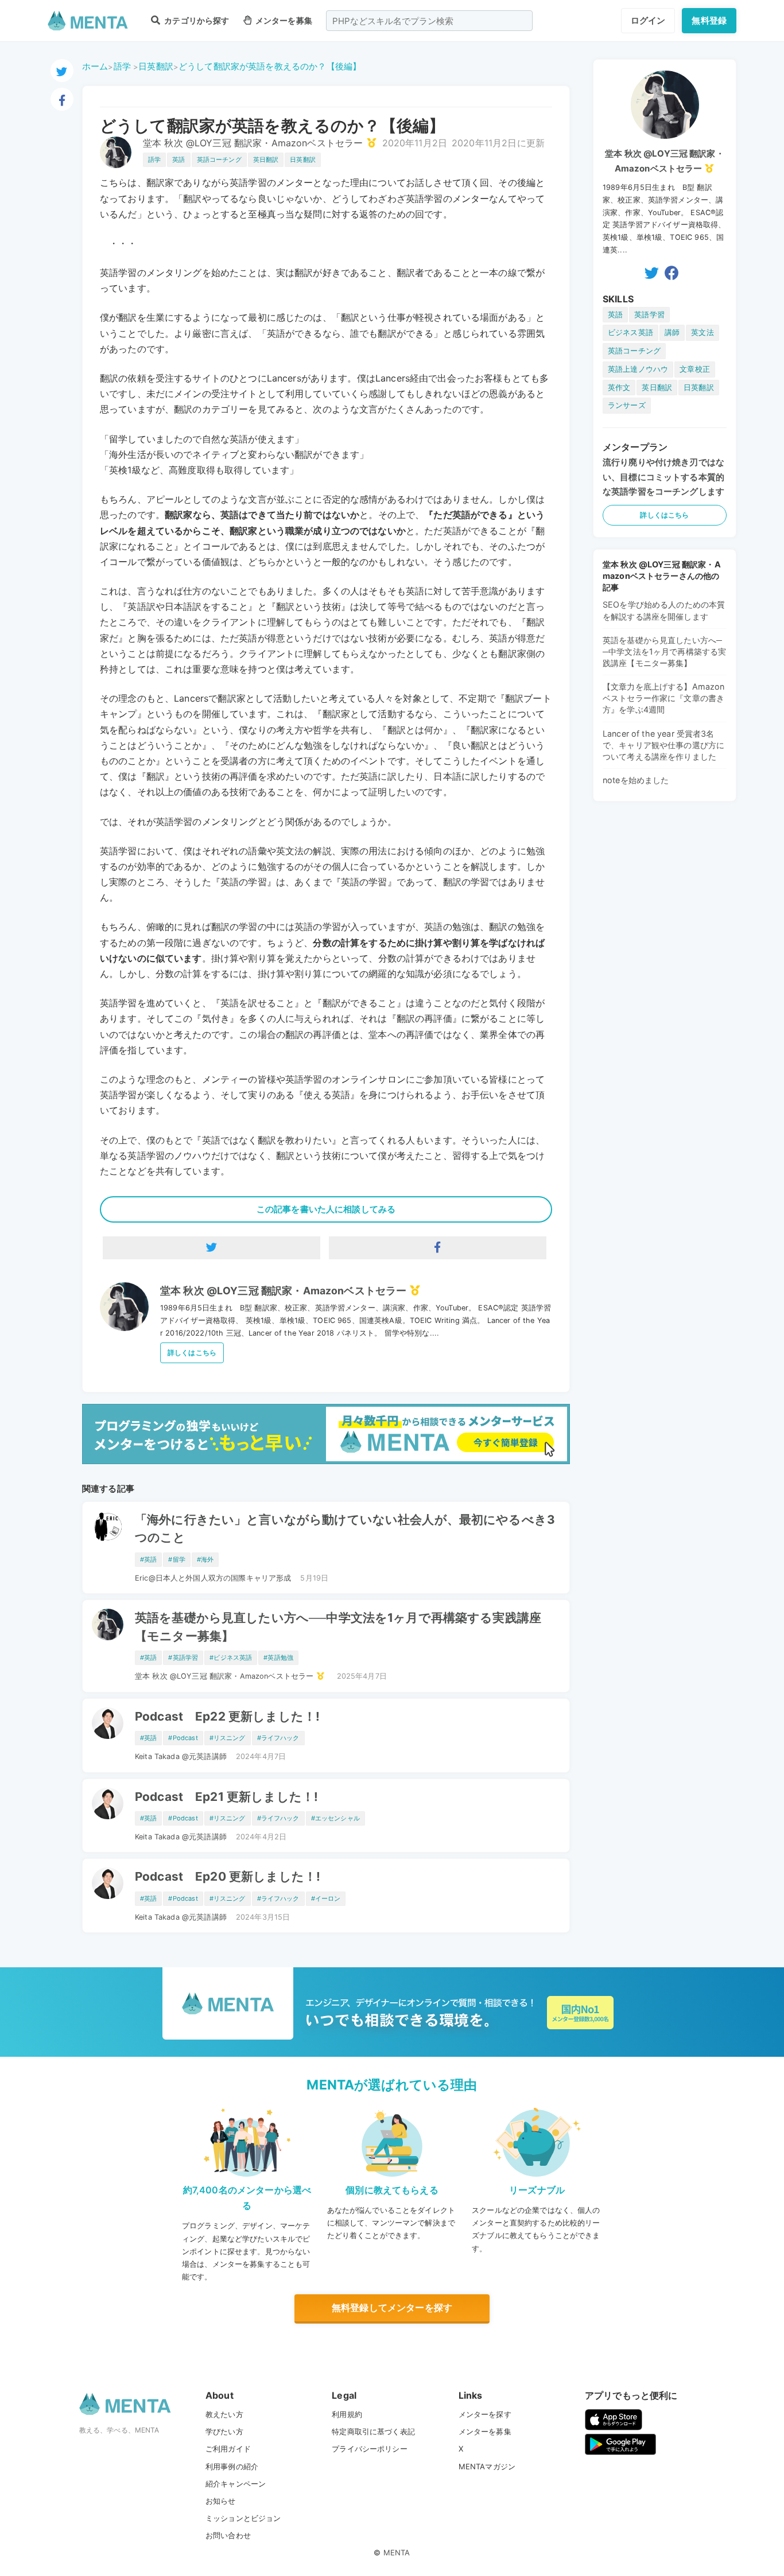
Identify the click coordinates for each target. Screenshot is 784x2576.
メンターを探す (485, 2414)
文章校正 (695, 369)
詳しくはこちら (192, 1353)
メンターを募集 (283, 20)
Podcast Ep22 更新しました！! (227, 1716)
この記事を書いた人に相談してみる (326, 1209)
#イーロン (326, 1898)
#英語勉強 (278, 1657)
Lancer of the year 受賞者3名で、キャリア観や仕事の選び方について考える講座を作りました (663, 745)
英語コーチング (219, 159)
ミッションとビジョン (243, 2518)
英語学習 (649, 315)
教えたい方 (224, 2414)
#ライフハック (278, 1738)
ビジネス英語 (630, 332)
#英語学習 (183, 1657)
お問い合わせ (228, 2535)
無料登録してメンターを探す (392, 2307)
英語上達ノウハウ (638, 369)
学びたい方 (224, 2431)
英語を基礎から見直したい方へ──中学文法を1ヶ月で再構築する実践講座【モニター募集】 (338, 1626)
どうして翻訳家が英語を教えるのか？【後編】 (270, 66)
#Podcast (183, 1738)
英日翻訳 (266, 159)
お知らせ (221, 2501)
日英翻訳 (156, 66)
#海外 (205, 1559)
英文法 (702, 332)
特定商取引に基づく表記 (373, 2431)
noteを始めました (636, 780)
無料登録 (709, 20)
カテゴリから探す (196, 20)
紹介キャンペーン (236, 2484)
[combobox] (429, 21)
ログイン (648, 20)
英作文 (619, 388)
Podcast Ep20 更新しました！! (228, 1876)
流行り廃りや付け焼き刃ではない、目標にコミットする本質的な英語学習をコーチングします (663, 477)
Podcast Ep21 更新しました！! (226, 1797)
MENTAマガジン (487, 2466)
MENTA (397, 2552)
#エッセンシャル (335, 1818)
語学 (122, 66)
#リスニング (228, 1738)
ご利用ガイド (228, 2449)
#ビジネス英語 (231, 1657)
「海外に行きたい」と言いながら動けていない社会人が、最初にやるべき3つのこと (345, 1528)
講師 (672, 332)
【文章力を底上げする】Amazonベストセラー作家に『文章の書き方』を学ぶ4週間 (664, 698)
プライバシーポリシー (370, 2449)
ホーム (95, 66)
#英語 (148, 1559)
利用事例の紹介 (232, 2466)
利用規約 (347, 2414)
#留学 (176, 1559)
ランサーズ (627, 405)
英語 (178, 159)
